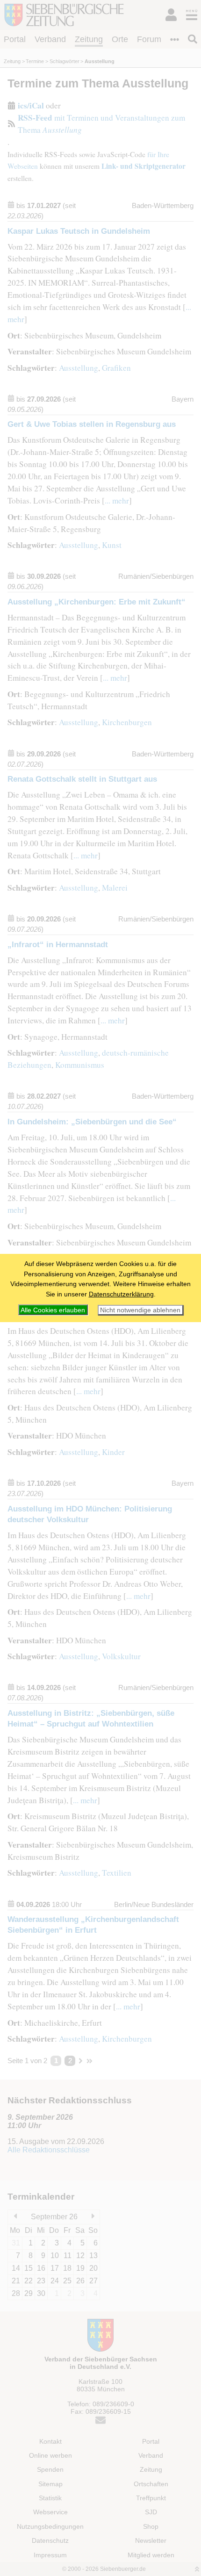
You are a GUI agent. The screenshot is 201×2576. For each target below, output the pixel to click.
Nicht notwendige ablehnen (140, 1310)
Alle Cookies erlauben (53, 1310)
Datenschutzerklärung (121, 1294)
